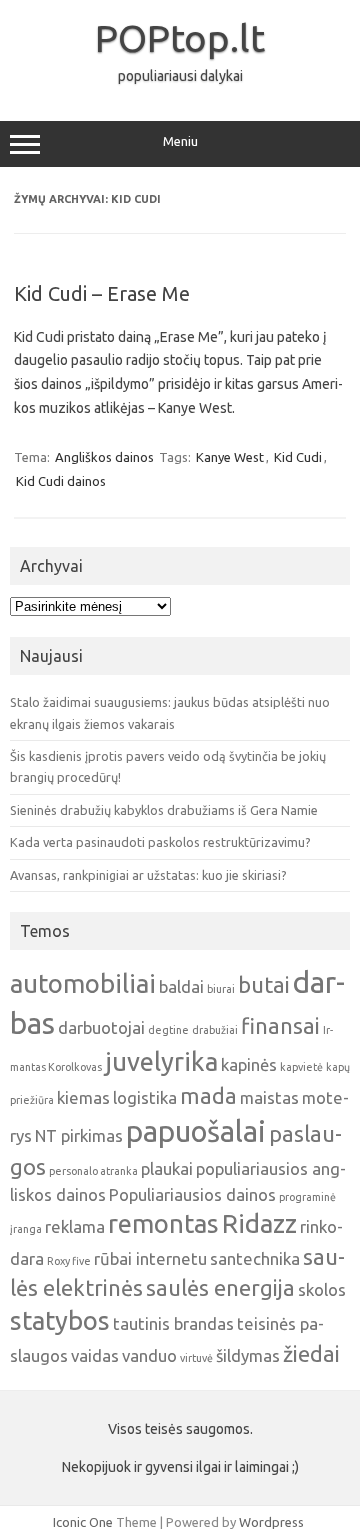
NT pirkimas (79, 1135)
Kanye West (230, 457)
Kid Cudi (298, 457)
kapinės (249, 1064)
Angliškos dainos (104, 457)
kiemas (83, 1097)
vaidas (95, 1355)
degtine (168, 1030)
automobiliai (83, 983)
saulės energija (220, 1288)
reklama (75, 1226)
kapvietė (301, 1067)
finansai (280, 1026)
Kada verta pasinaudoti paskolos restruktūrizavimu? (160, 842)
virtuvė (196, 1358)
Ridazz (259, 1223)
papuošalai (196, 1131)
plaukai (167, 1168)
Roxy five (69, 1261)
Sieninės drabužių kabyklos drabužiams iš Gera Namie (164, 810)
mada (208, 1096)
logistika (145, 1097)
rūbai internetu (150, 1258)
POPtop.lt (180, 38)
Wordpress (271, 1522)
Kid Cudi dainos (61, 481)
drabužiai (215, 1030)
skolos (322, 1289)
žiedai (311, 1354)
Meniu (180, 141)
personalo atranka (93, 1171)
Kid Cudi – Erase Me (102, 293)
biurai (221, 989)
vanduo (149, 1355)
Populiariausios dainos (192, 1194)
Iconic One (83, 1522)
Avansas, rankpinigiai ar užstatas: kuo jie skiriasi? (148, 875)
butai (264, 985)
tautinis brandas (173, 1323)
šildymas (248, 1355)
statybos (60, 1320)
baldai (181, 986)
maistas (269, 1097)
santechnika (255, 1258)
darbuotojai (101, 1027)
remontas (163, 1223)
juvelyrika (161, 1061)
